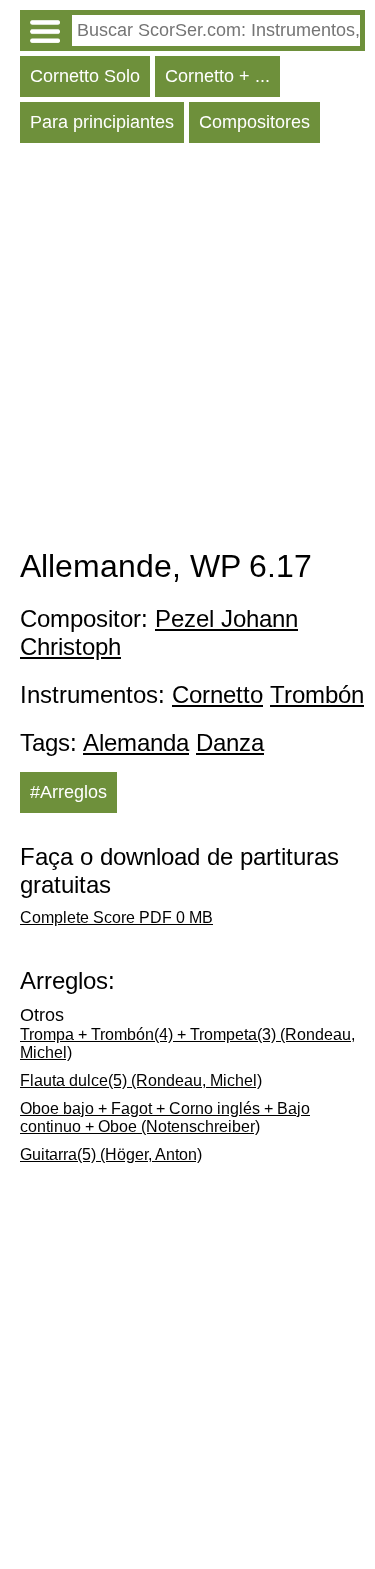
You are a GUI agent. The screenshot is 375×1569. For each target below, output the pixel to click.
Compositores (254, 122)
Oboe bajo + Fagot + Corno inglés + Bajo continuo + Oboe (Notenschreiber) (165, 1117)
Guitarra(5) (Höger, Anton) (111, 1154)
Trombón (317, 694)
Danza (230, 742)
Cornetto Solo (85, 76)
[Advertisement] (187, 350)
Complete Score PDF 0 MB (116, 917)
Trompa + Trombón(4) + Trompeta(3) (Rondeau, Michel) (187, 1043)
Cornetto (217, 694)
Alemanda (136, 742)
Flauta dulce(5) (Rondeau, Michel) (141, 1080)
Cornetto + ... (217, 76)
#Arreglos (68, 792)
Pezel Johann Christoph (159, 632)
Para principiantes (102, 122)
